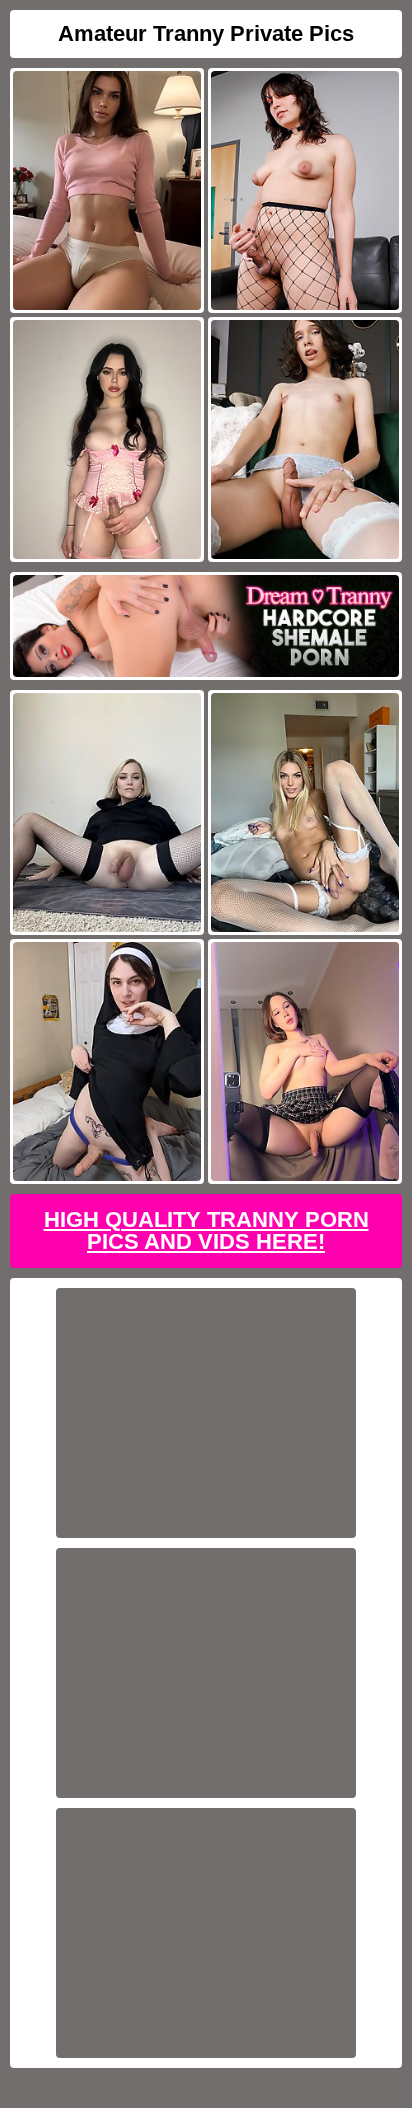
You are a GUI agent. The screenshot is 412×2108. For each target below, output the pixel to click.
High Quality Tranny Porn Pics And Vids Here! (206, 1230)
